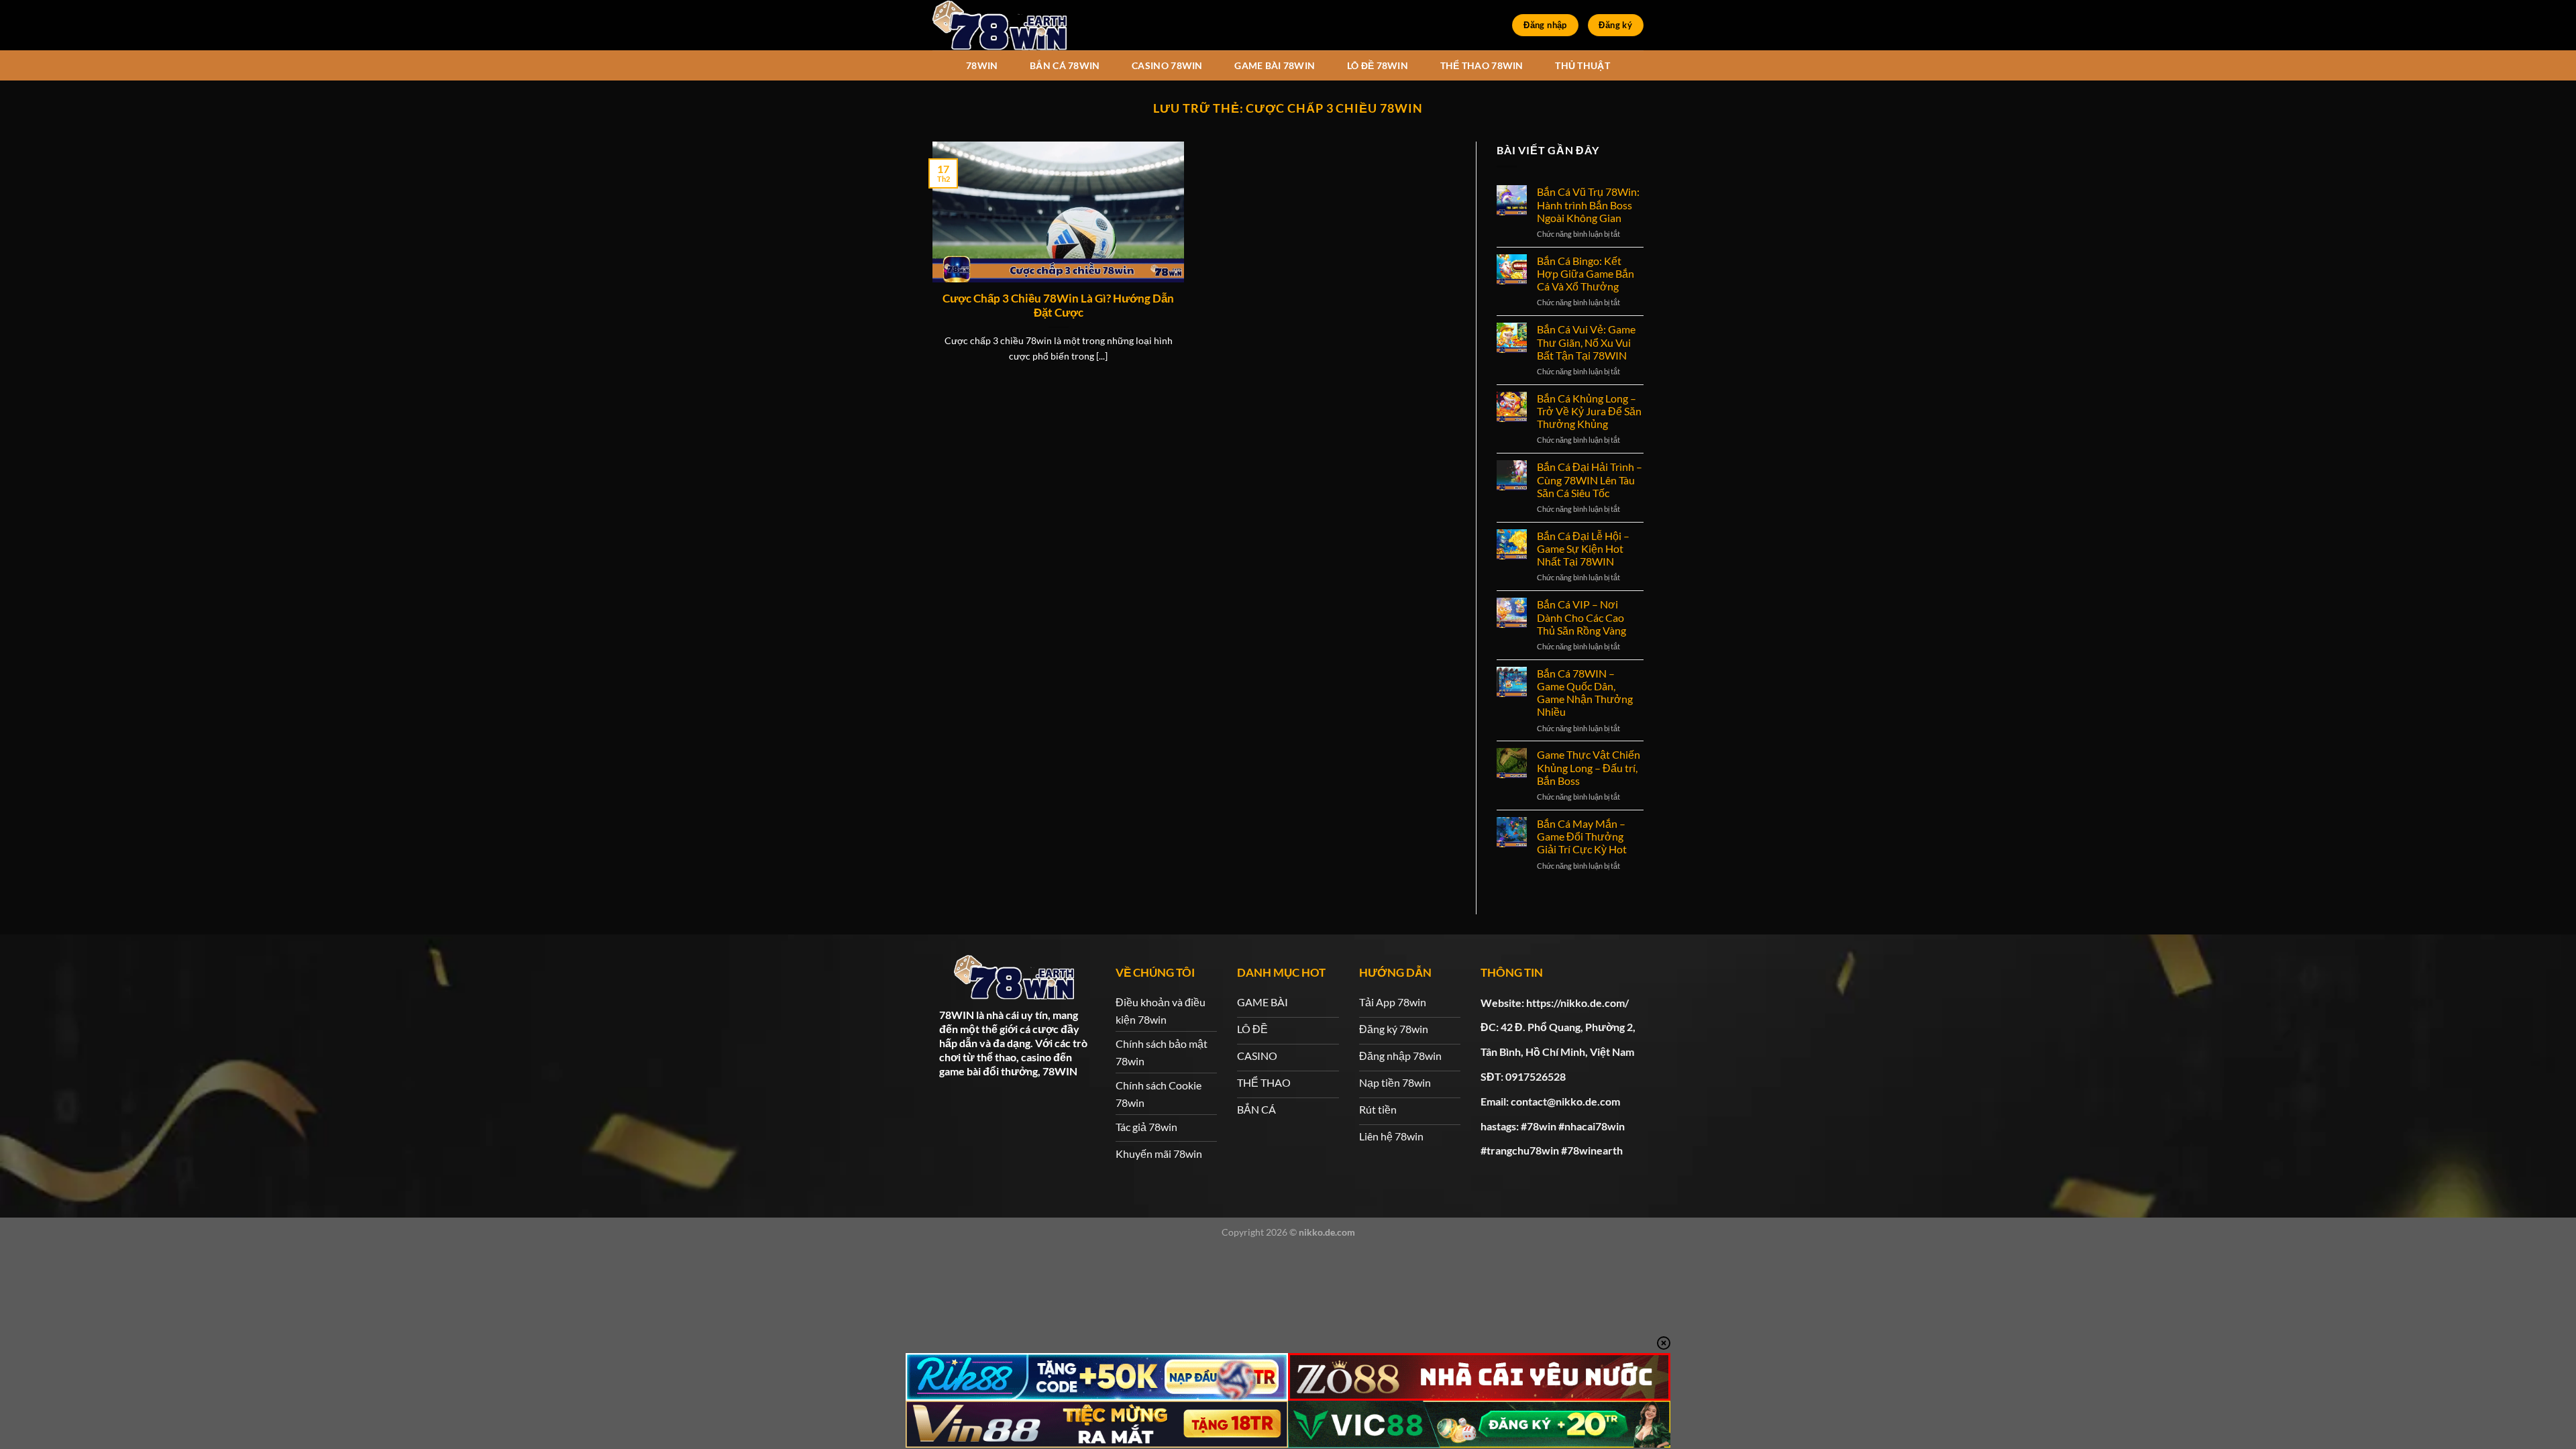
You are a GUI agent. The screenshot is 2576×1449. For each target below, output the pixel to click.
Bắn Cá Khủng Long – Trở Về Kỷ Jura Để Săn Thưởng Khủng (1589, 411)
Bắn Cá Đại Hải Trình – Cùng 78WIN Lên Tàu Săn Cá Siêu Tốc (1590, 479)
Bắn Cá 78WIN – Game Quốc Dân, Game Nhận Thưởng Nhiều (1585, 693)
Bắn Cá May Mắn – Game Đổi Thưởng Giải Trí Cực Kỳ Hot (1582, 836)
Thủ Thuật (1582, 65)
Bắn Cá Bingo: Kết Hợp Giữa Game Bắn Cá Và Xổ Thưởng (1586, 273)
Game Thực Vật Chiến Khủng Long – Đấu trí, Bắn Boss (1589, 767)
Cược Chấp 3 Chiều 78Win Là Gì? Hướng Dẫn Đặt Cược (1058, 306)
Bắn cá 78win (1065, 65)
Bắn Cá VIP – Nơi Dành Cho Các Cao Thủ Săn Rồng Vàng (1581, 617)
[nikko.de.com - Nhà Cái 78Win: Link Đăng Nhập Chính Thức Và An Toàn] (1000, 25)
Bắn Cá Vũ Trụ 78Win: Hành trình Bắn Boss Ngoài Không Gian (1588, 204)
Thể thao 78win (1482, 65)
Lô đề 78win (1378, 65)
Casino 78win (1167, 65)
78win (982, 65)
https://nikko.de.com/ (1577, 1003)
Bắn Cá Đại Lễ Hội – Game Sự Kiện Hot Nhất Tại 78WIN (1583, 548)
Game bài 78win (1275, 65)
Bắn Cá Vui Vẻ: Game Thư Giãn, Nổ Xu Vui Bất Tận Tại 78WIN (1586, 342)
